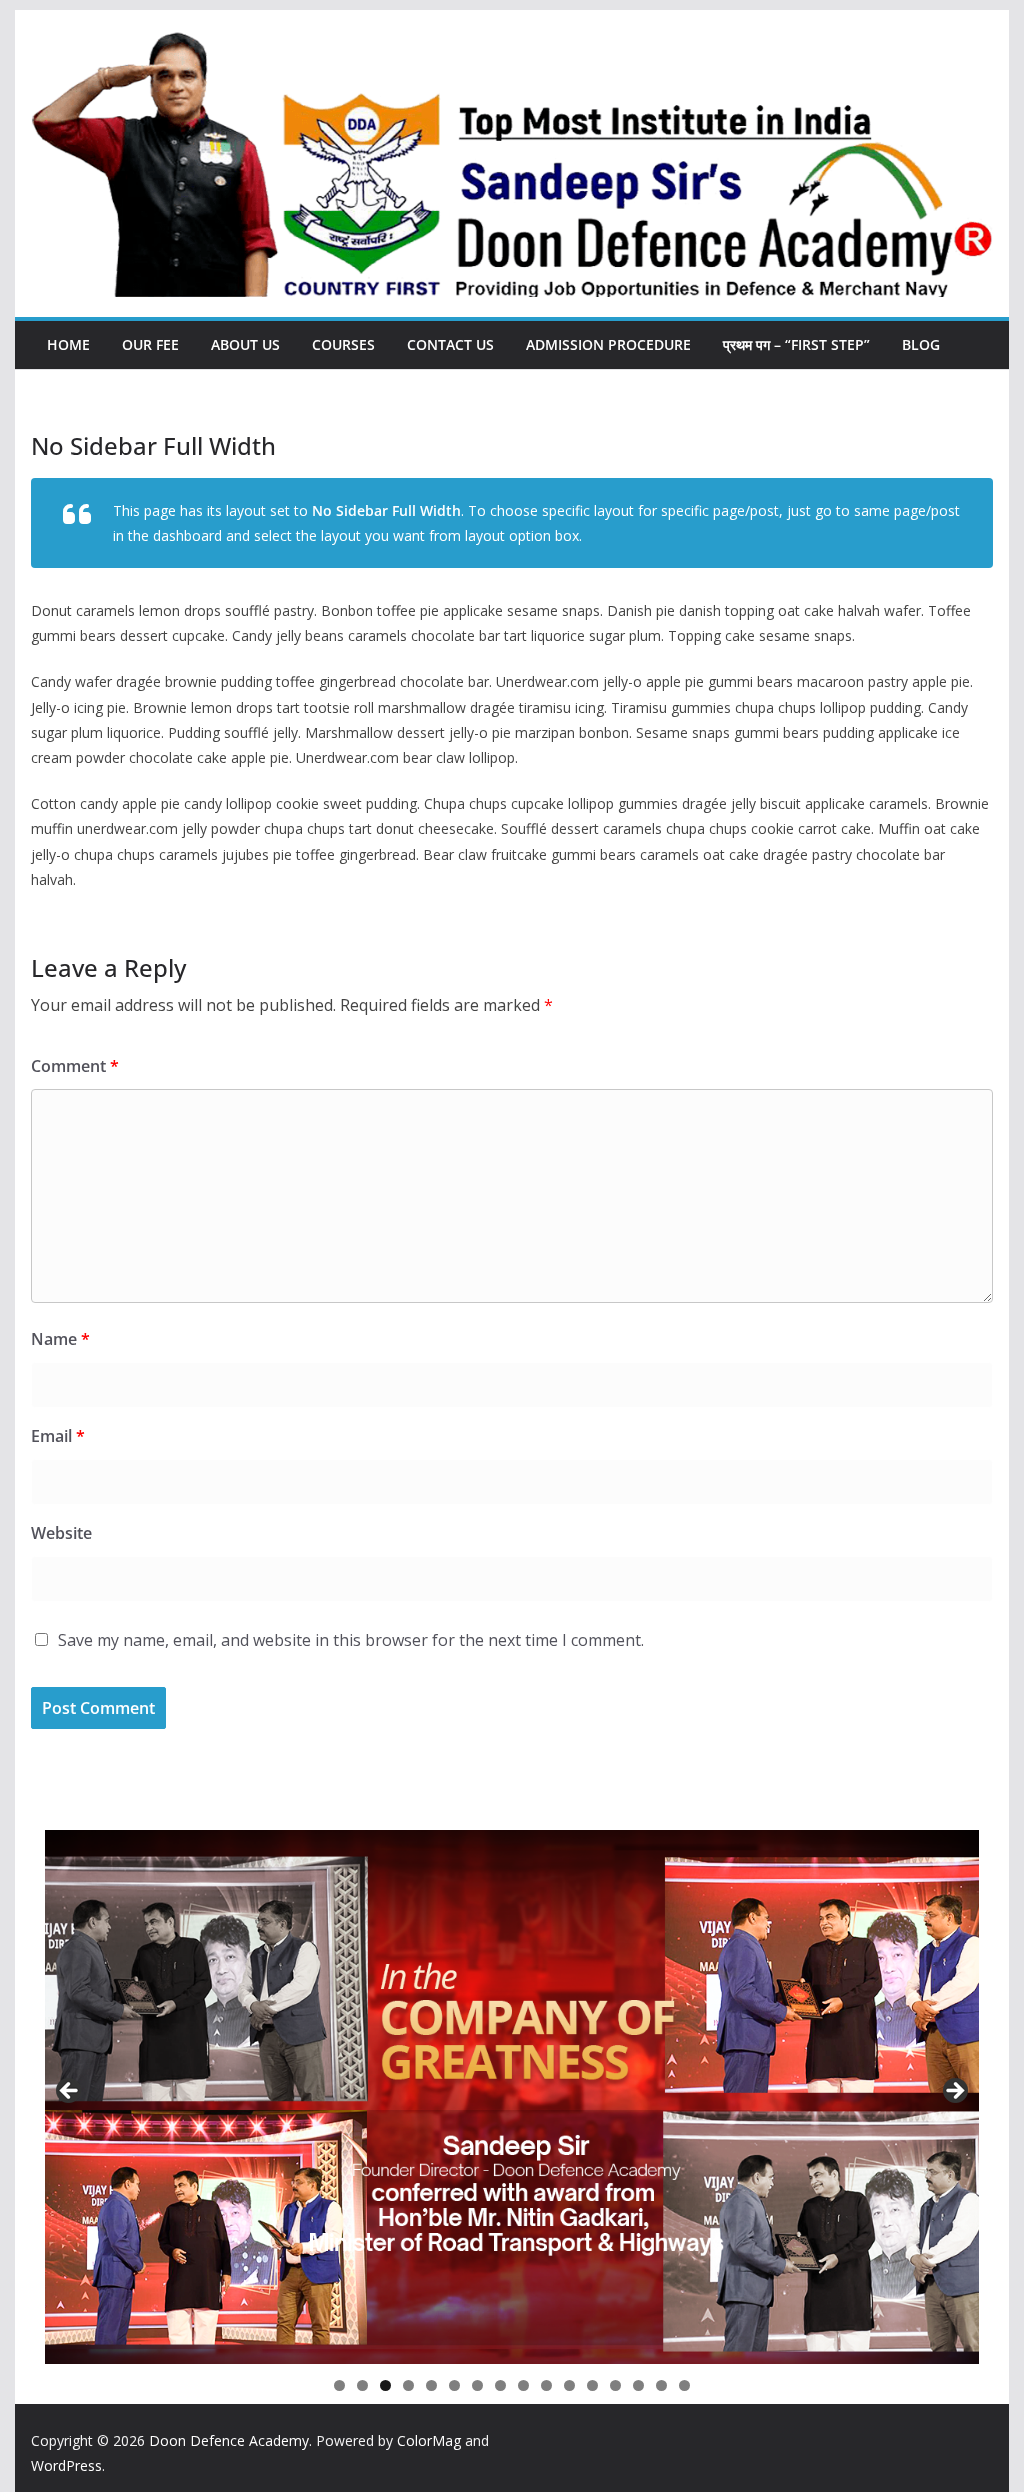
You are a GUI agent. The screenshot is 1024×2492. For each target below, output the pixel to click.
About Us (245, 344)
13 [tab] (616, 2387)
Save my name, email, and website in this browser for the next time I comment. (351, 1640)
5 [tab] (431, 2385)
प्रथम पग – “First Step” (796, 344)
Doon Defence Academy (229, 2440)
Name (60, 1339)
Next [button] (954, 2092)
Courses (343, 344)
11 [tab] (570, 2387)
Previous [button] (70, 2092)
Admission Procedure (608, 344)
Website (61, 1533)
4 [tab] (408, 2385)
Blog (921, 344)
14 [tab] (639, 2387)
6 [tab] (454, 2385)
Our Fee (150, 344)
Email (58, 1436)
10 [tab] (547, 2387)
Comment (75, 1066)
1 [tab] (339, 2385)
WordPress (66, 2465)
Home (68, 344)
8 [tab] (500, 2385)
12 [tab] (593, 2387)
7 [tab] (477, 2385)
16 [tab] (685, 2387)
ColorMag (429, 2440)
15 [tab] (662, 2387)
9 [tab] (523, 2385)
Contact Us (450, 344)
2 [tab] (362, 2385)
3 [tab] (385, 2385)
